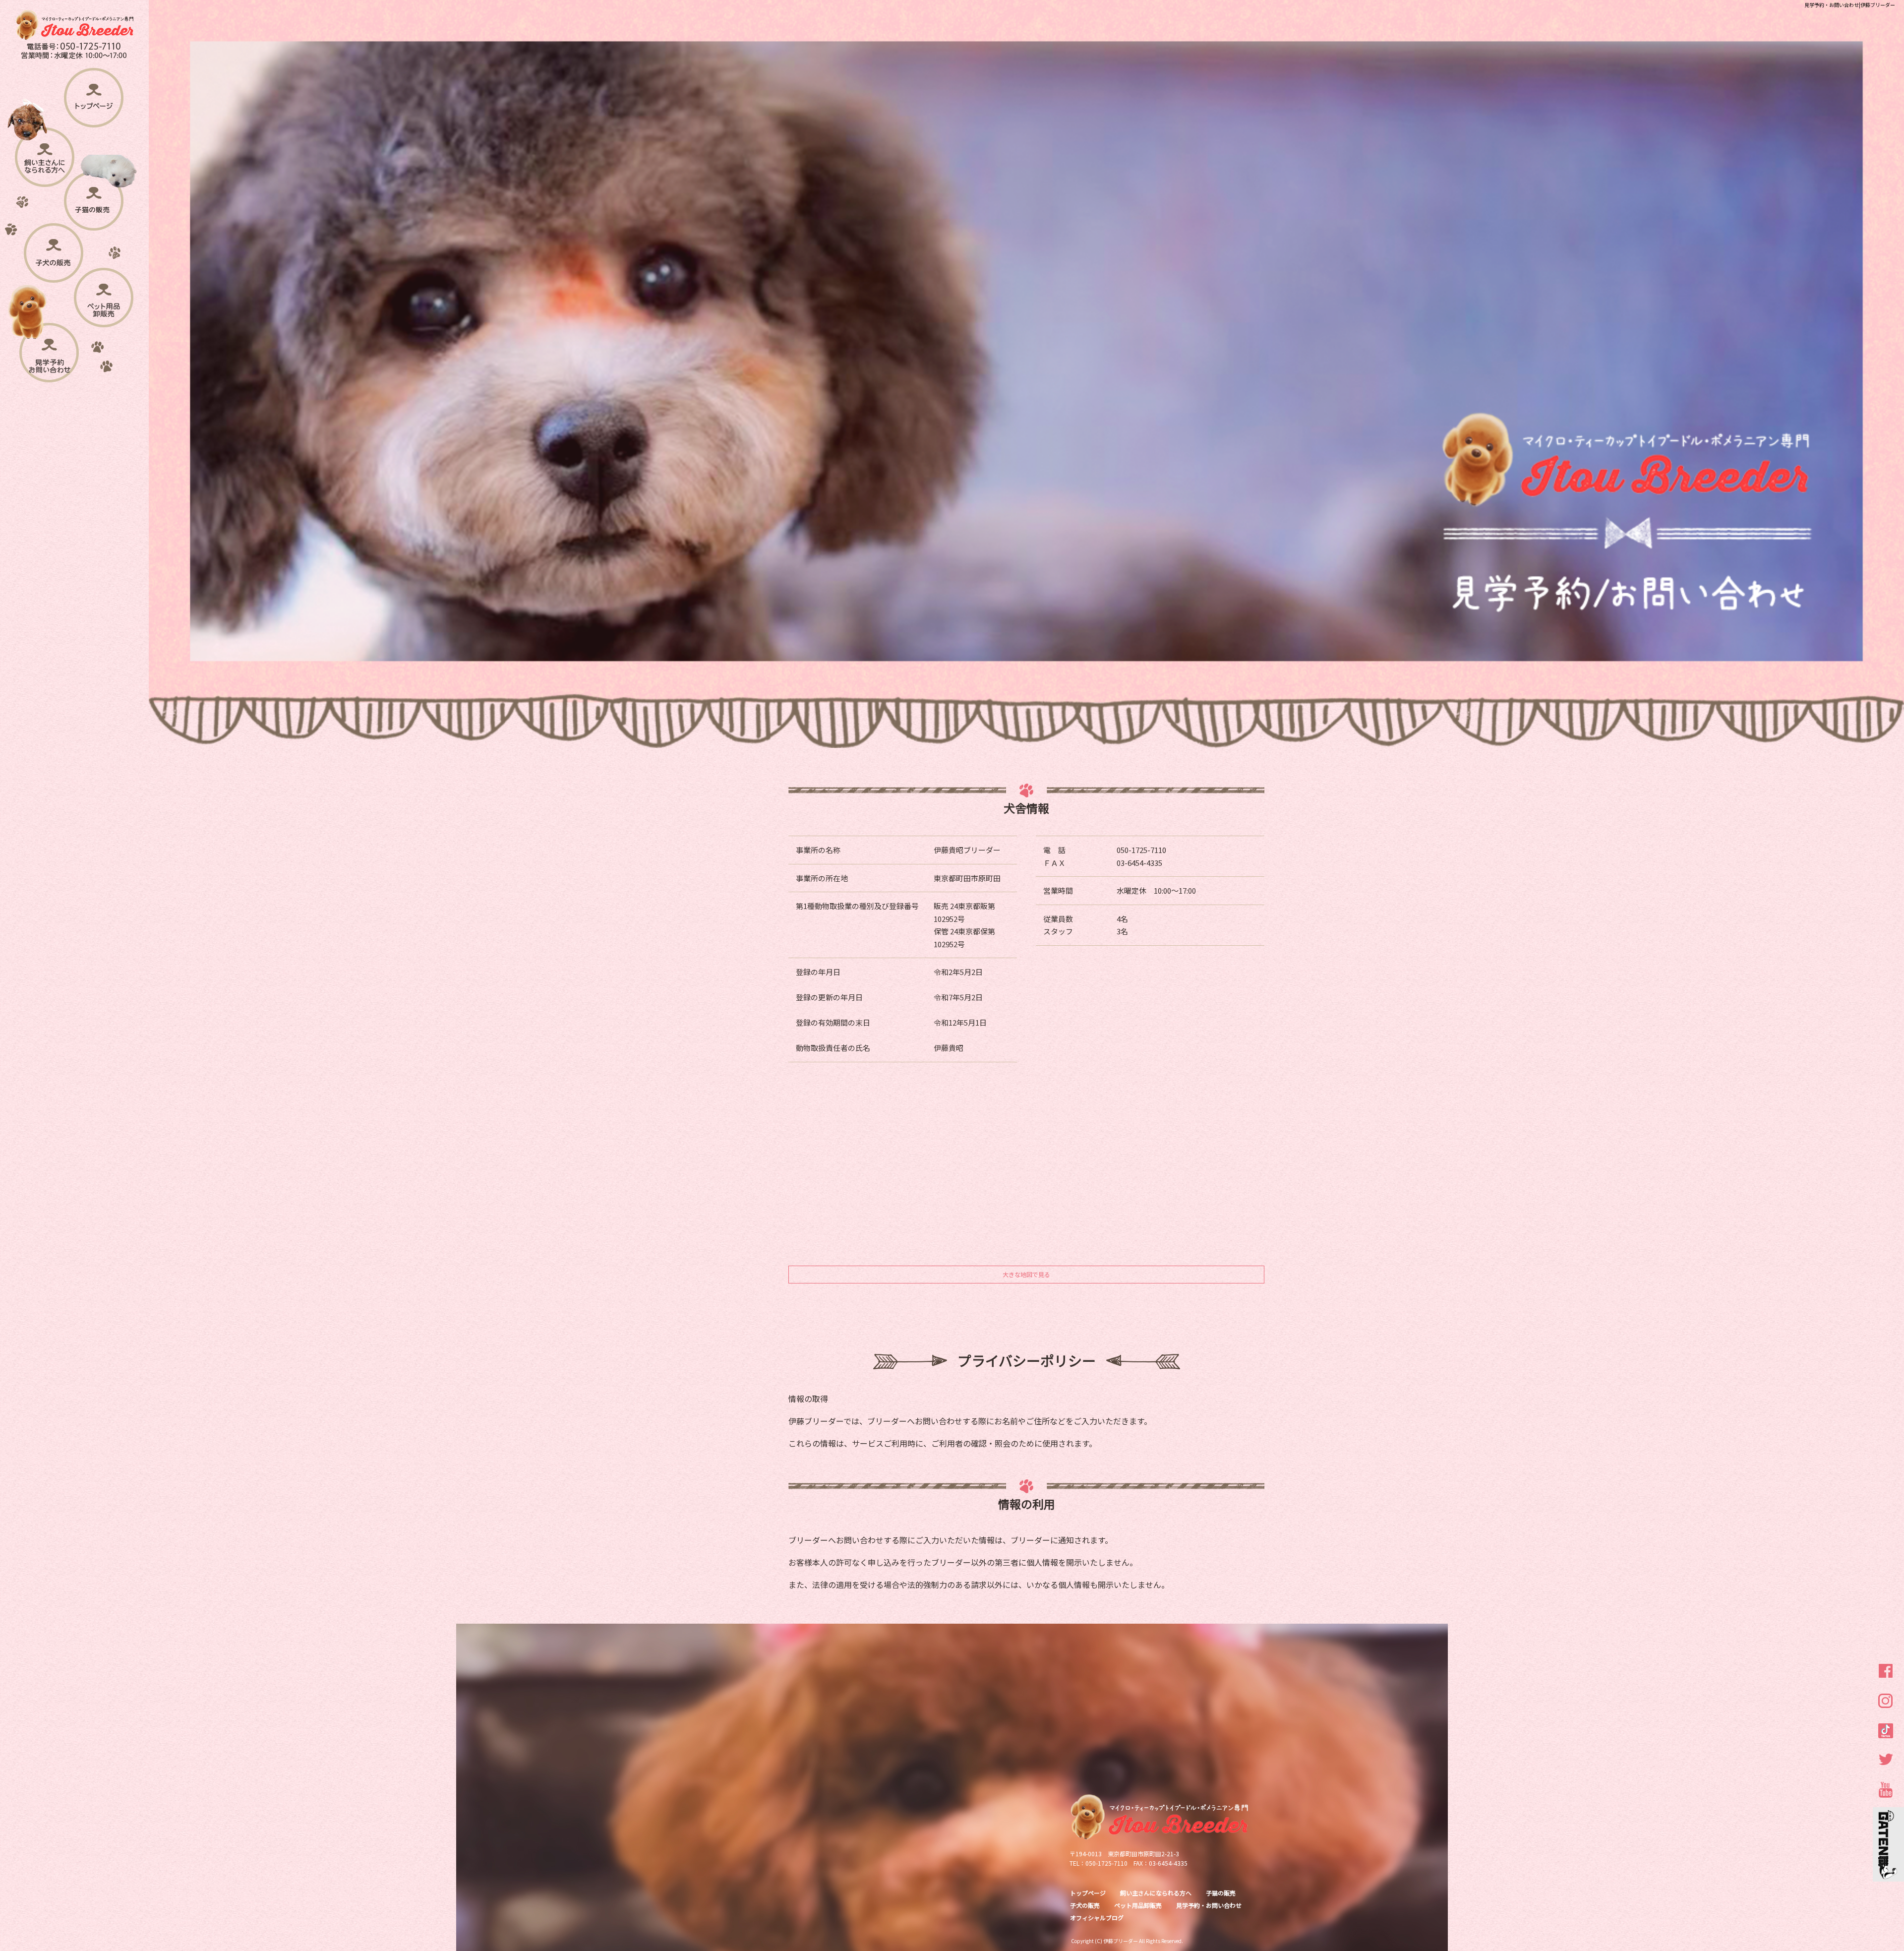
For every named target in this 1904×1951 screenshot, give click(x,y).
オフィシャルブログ (1097, 1918)
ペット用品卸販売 (103, 310)
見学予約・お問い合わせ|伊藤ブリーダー (1850, 5)
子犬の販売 (53, 263)
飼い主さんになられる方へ (44, 166)
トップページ (94, 106)
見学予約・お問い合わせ (50, 366)
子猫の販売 (92, 210)
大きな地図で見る (1026, 1274)
